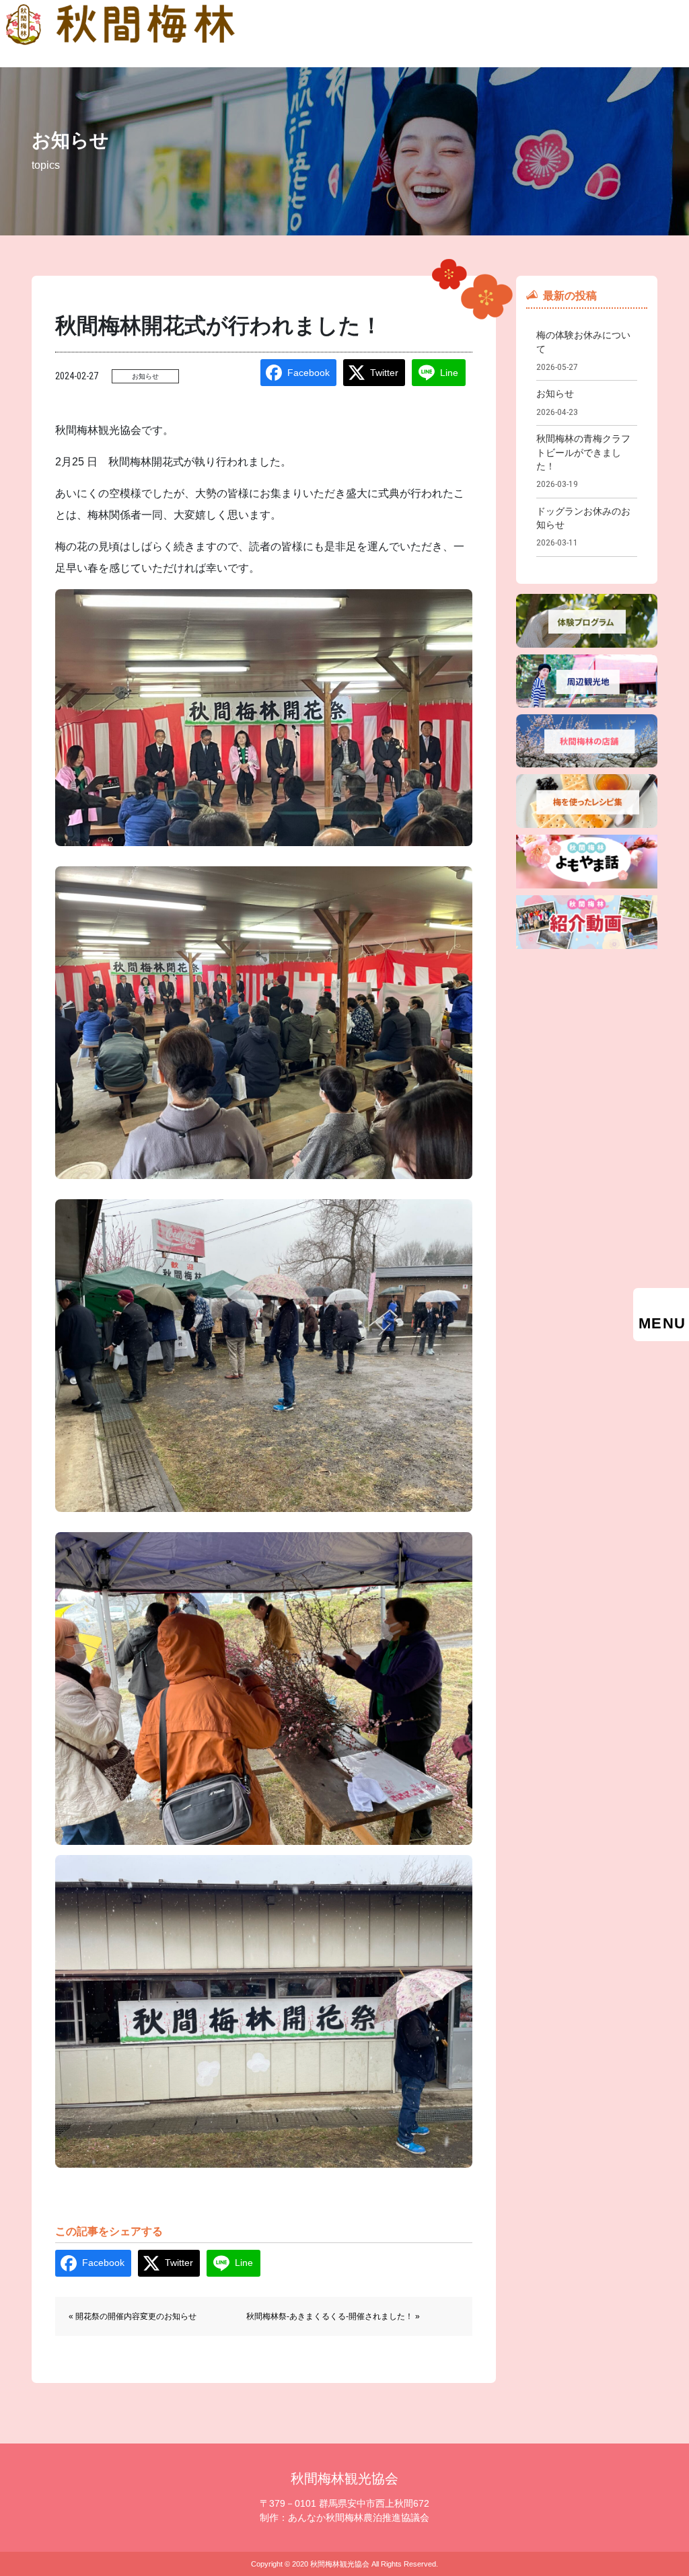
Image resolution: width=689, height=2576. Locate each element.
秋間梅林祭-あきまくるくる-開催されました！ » (333, 2316)
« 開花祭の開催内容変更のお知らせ (133, 2316)
